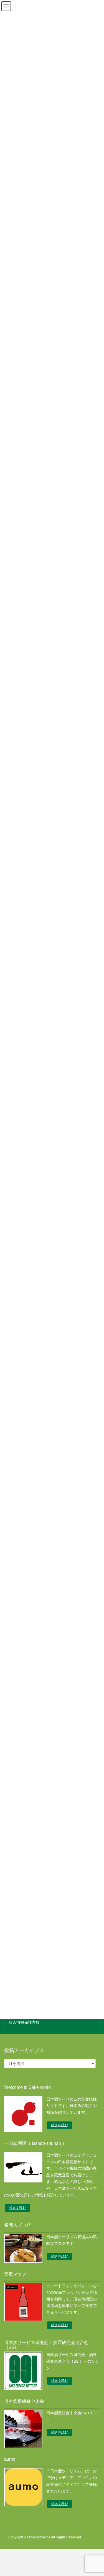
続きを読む (60, 2125)
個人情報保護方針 (24, 2022)
